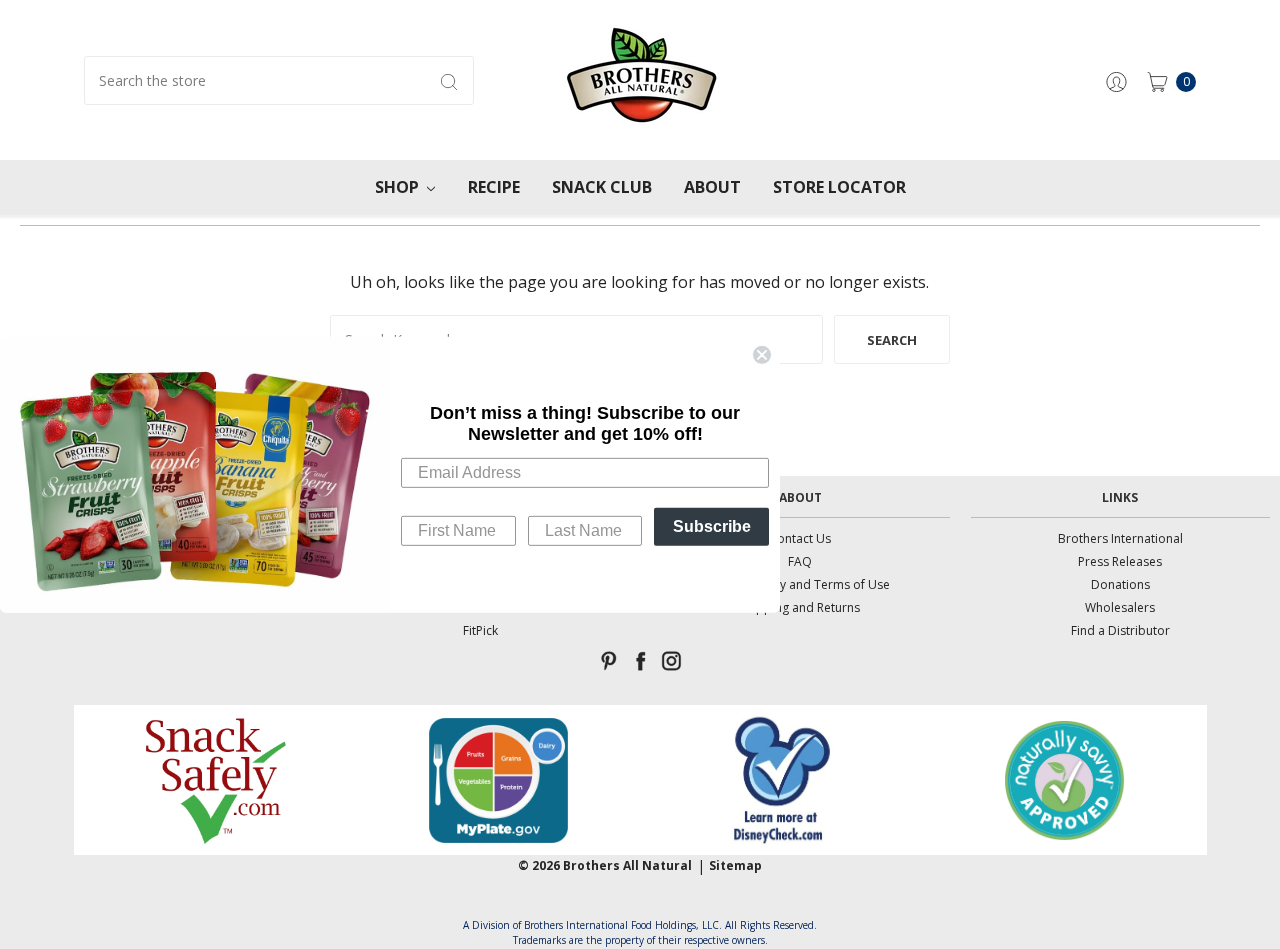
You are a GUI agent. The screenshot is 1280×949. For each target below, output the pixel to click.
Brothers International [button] (1120, 538)
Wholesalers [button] (1120, 607)
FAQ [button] (800, 561)
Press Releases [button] (1120, 561)
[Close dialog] (762, 354)
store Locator (839, 187)
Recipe (494, 187)
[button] (215, 780)
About (712, 187)
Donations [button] (1120, 584)
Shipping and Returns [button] (800, 607)
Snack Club (602, 187)
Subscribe (712, 526)
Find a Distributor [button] (1120, 630)
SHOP (399, 187)
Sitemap (735, 865)
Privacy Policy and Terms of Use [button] (800, 584)
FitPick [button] (480, 630)
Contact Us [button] (800, 538)
